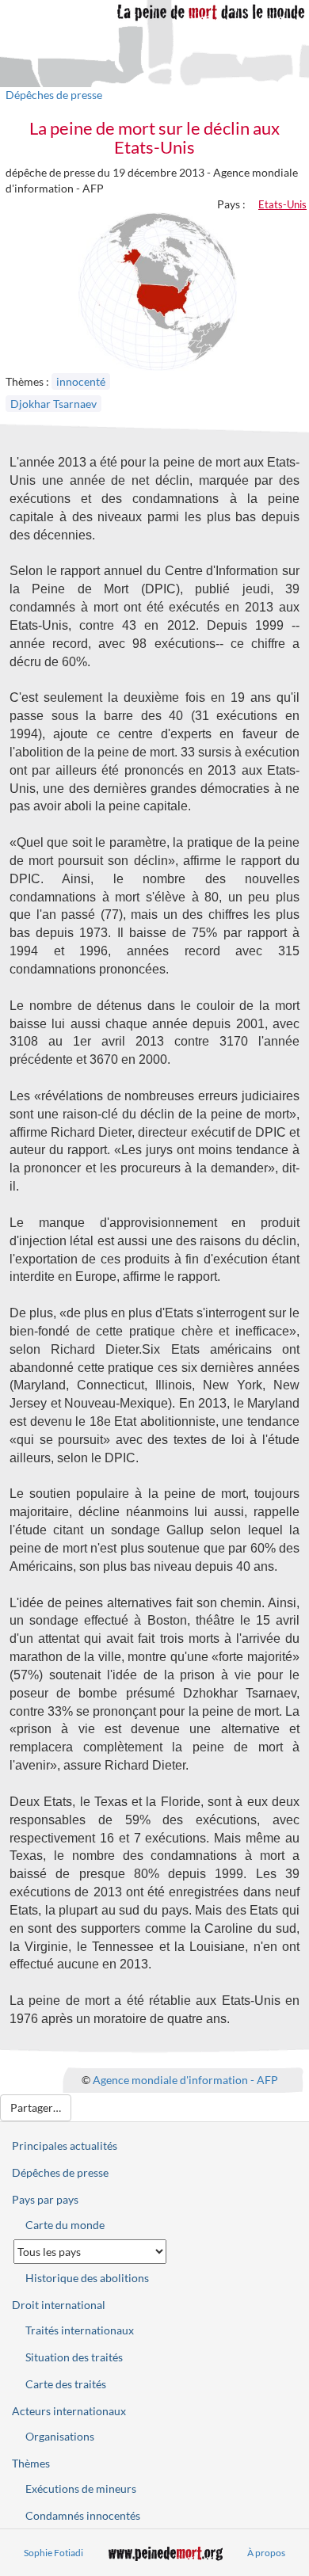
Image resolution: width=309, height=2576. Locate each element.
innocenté (81, 381)
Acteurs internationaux (69, 2411)
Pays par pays (45, 2199)
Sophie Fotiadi (53, 2553)
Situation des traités (74, 2357)
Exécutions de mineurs (81, 2488)
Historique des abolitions (87, 2278)
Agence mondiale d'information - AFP (185, 2079)
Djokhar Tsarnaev (53, 404)
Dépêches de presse (54, 95)
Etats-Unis (282, 204)
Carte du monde (65, 2225)
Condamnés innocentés (83, 2515)
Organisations (60, 2436)
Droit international (59, 2305)
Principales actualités (65, 2145)
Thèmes (31, 2463)
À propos (266, 2553)
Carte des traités (66, 2384)
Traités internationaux (80, 2330)
